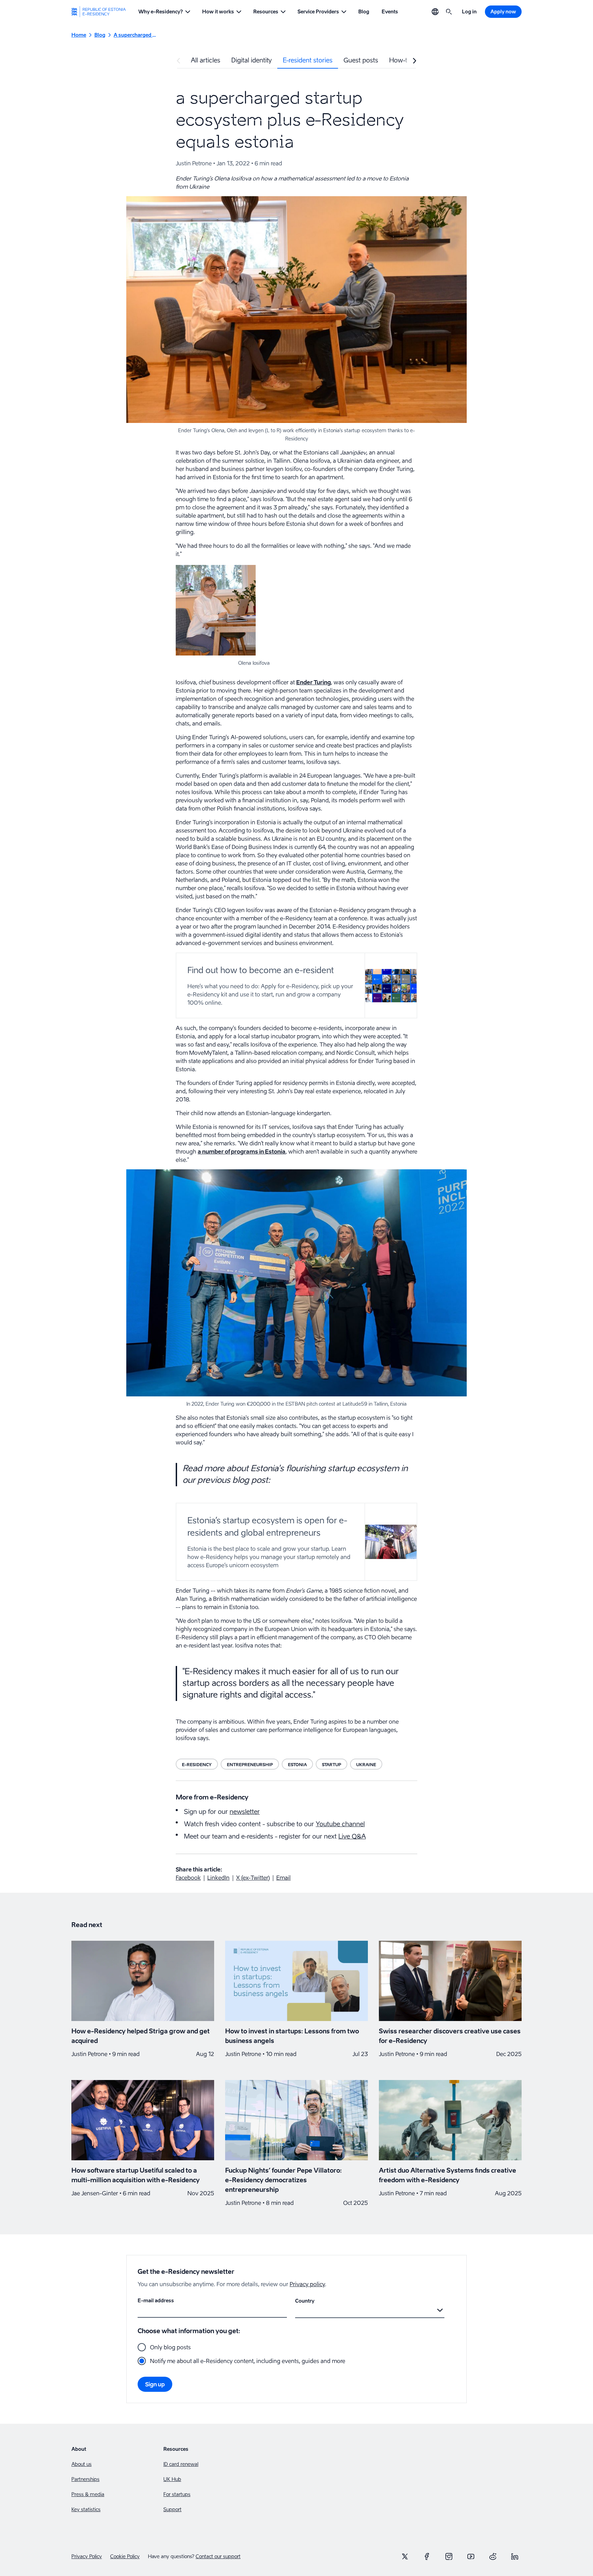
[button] (164, 12)
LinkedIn (218, 1878)
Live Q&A (352, 1836)
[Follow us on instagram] (449, 2556)
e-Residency (197, 1765)
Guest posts (361, 60)
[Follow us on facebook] (427, 2556)
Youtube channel (340, 1824)
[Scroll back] (178, 61)
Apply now (503, 11)
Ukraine (366, 1765)
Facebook (188, 1878)
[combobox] (296, 2310)
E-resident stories (308, 60)
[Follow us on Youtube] (471, 2556)
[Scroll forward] (415, 61)
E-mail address (156, 2300)
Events (390, 11)
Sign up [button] (155, 2384)
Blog (364, 11)
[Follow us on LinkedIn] (515, 2556)
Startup (332, 1765)
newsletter (245, 1812)
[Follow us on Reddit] (493, 2556)
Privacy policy (307, 2284)
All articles (206, 60)
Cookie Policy (125, 2556)
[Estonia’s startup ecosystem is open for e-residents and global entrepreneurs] (296, 1542)
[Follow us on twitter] (405, 2556)
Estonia (297, 1765)
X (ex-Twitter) (253, 1878)
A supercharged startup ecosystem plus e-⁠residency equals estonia (135, 35)
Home (79, 35)
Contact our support (218, 2556)
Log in (469, 11)
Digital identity (252, 60)
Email (283, 1878)
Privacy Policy (87, 2556)
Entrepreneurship (250, 1765)
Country (305, 2301)
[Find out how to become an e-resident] (296, 985)
